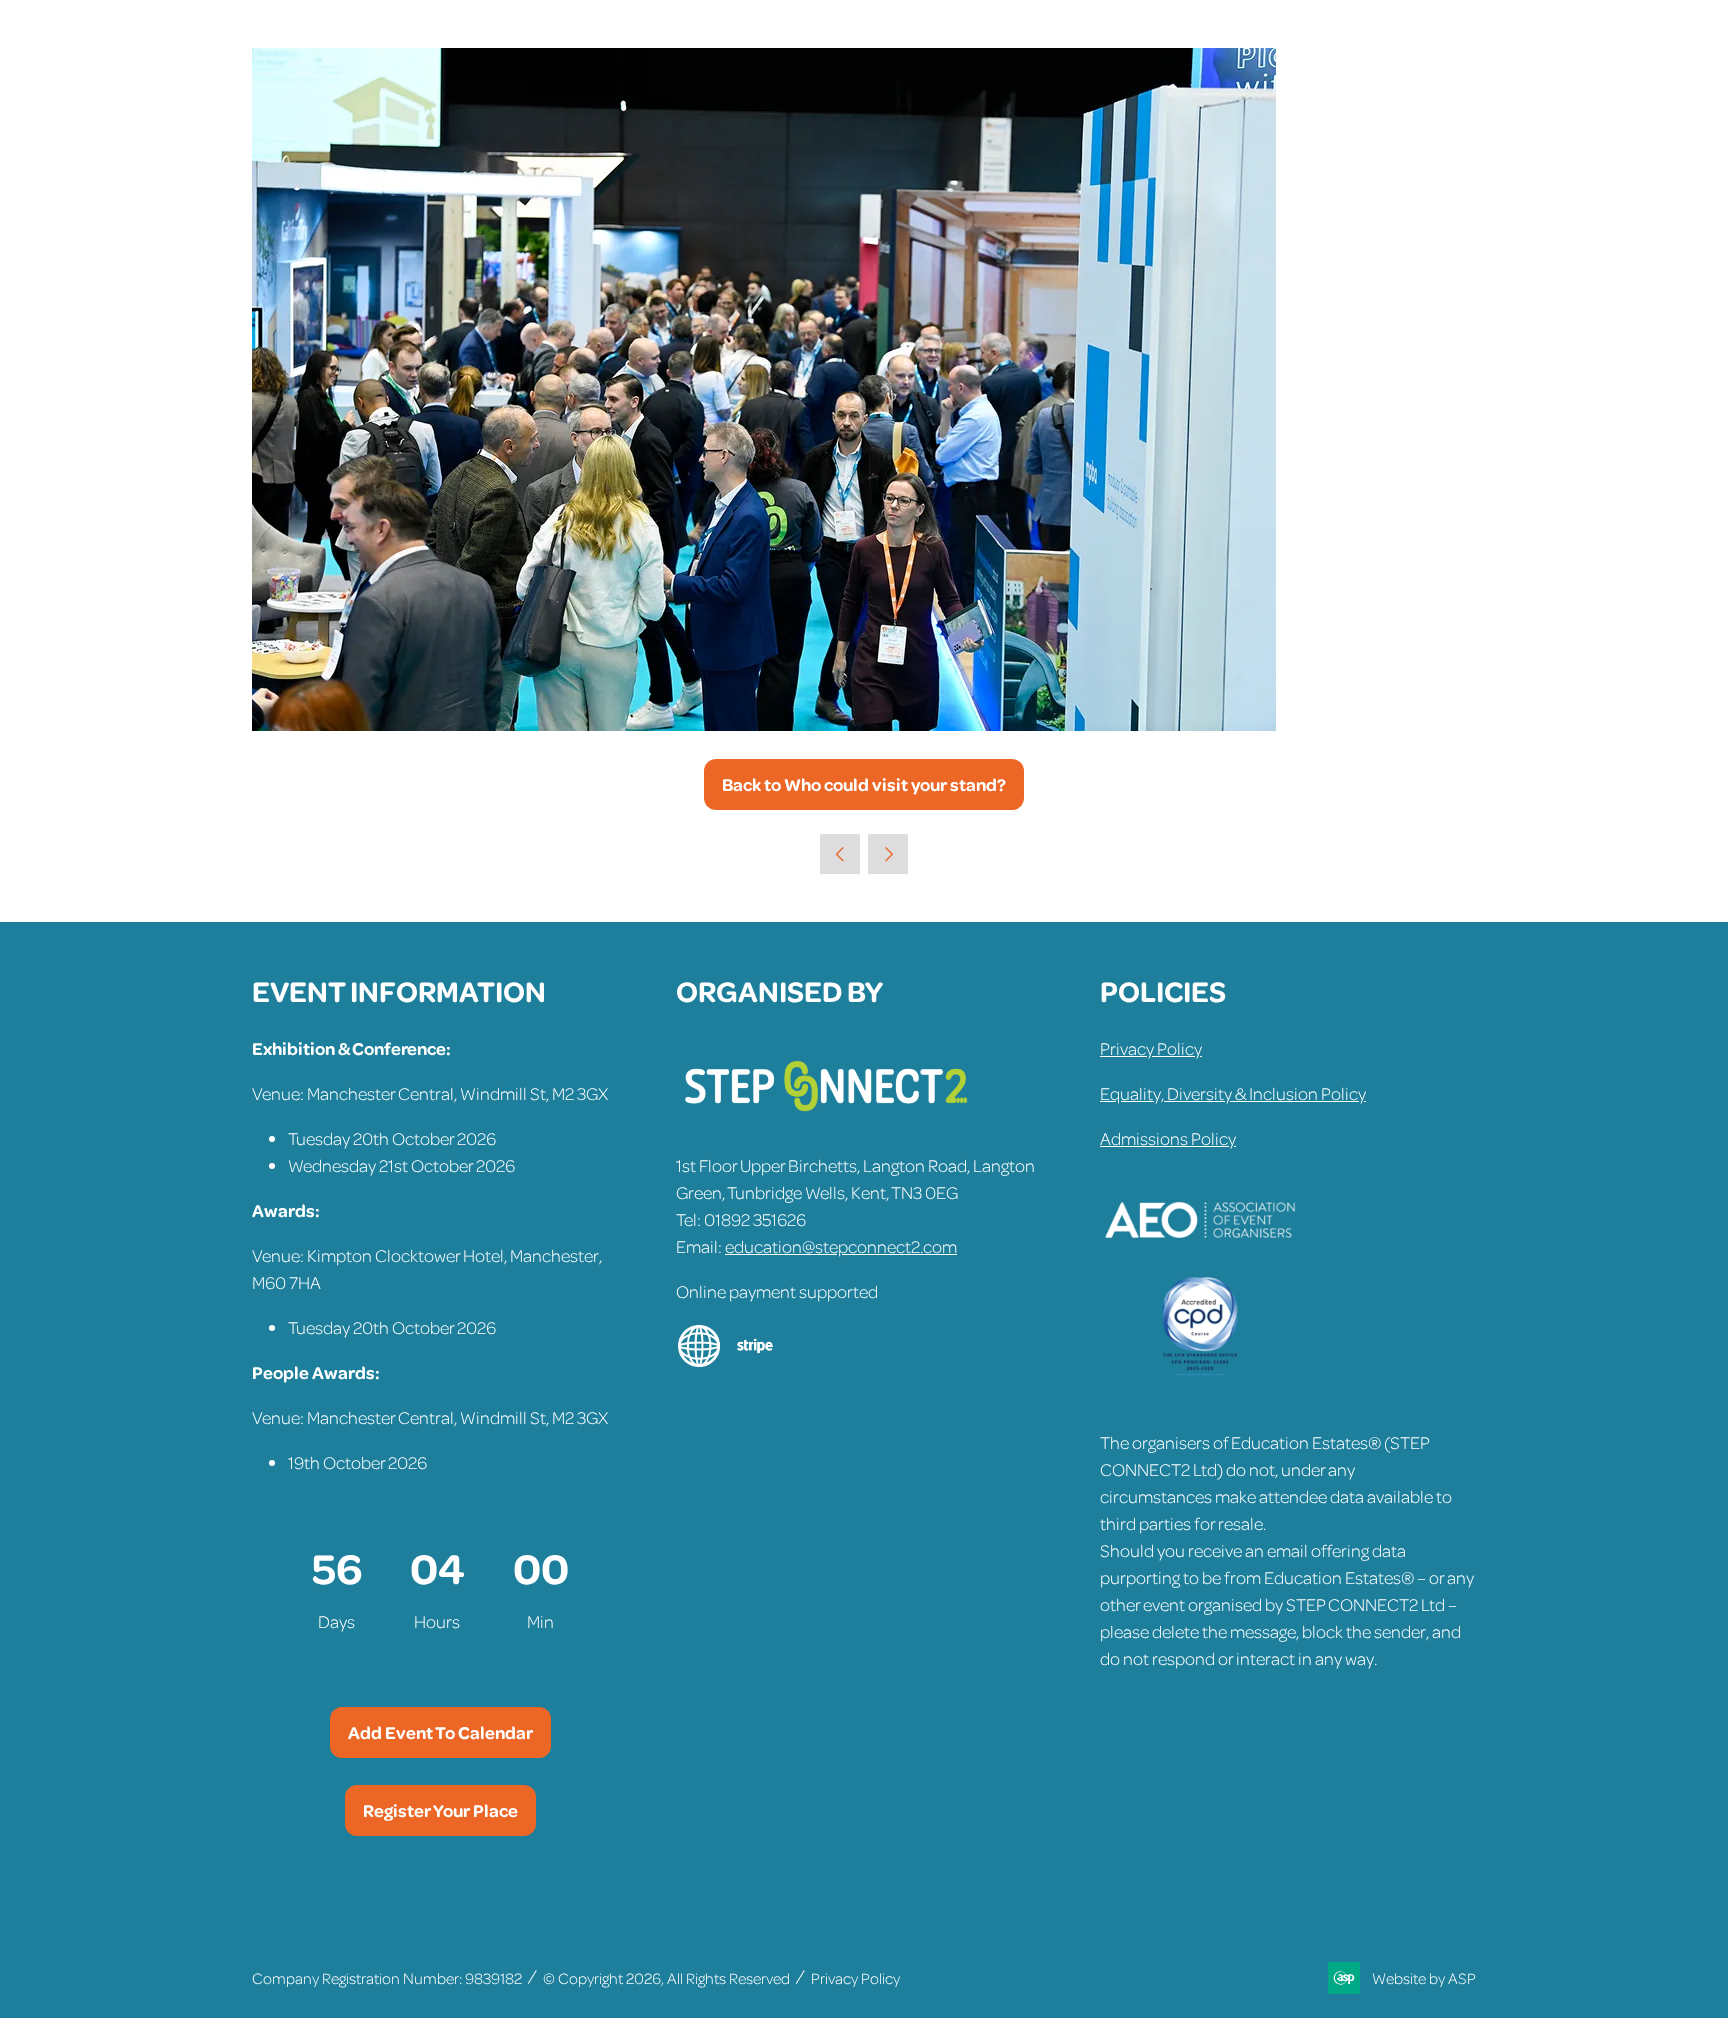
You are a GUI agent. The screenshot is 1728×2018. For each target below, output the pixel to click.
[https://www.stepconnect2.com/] (826, 1120)
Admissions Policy (1168, 1138)
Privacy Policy (1151, 1048)
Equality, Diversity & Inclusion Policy (1233, 1093)
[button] (864, 784)
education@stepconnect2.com (841, 1246)
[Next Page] (888, 854)
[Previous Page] (840, 854)
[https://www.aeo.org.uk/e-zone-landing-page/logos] (1200, 1263)
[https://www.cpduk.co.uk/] (1200, 1370)
